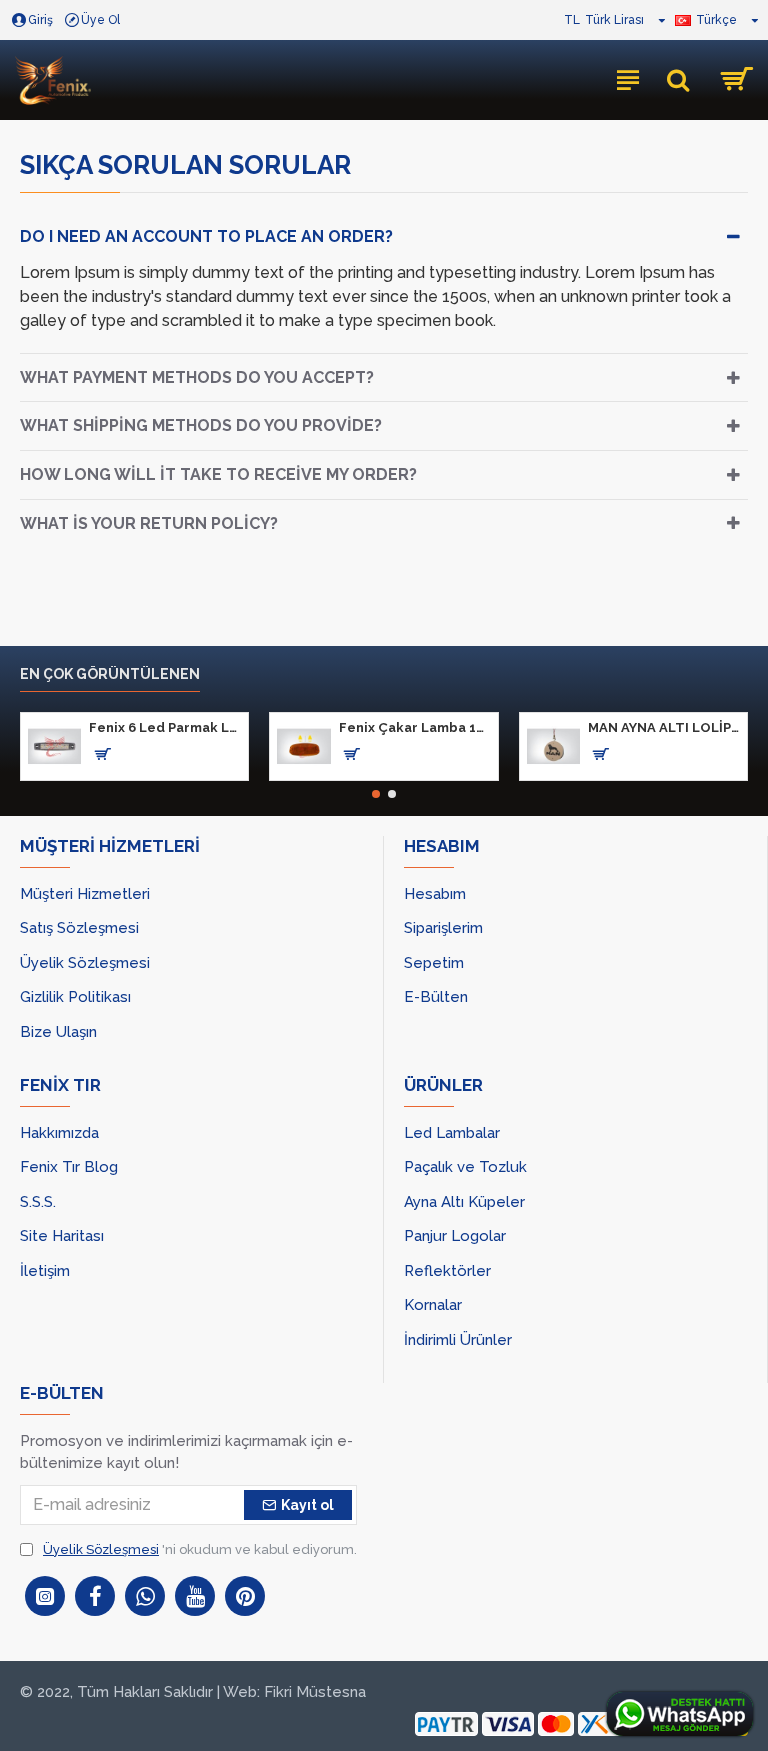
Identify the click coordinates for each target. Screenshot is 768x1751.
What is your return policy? (149, 523)
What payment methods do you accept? (197, 377)
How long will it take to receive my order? (218, 474)
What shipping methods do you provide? (201, 425)
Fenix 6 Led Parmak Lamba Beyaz (165, 727)
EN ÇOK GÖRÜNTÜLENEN (110, 674)
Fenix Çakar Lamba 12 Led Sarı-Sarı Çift (415, 727)
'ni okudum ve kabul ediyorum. (200, 1549)
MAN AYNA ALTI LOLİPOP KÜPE (664, 727)
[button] (376, 794)
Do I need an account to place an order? (206, 236)
